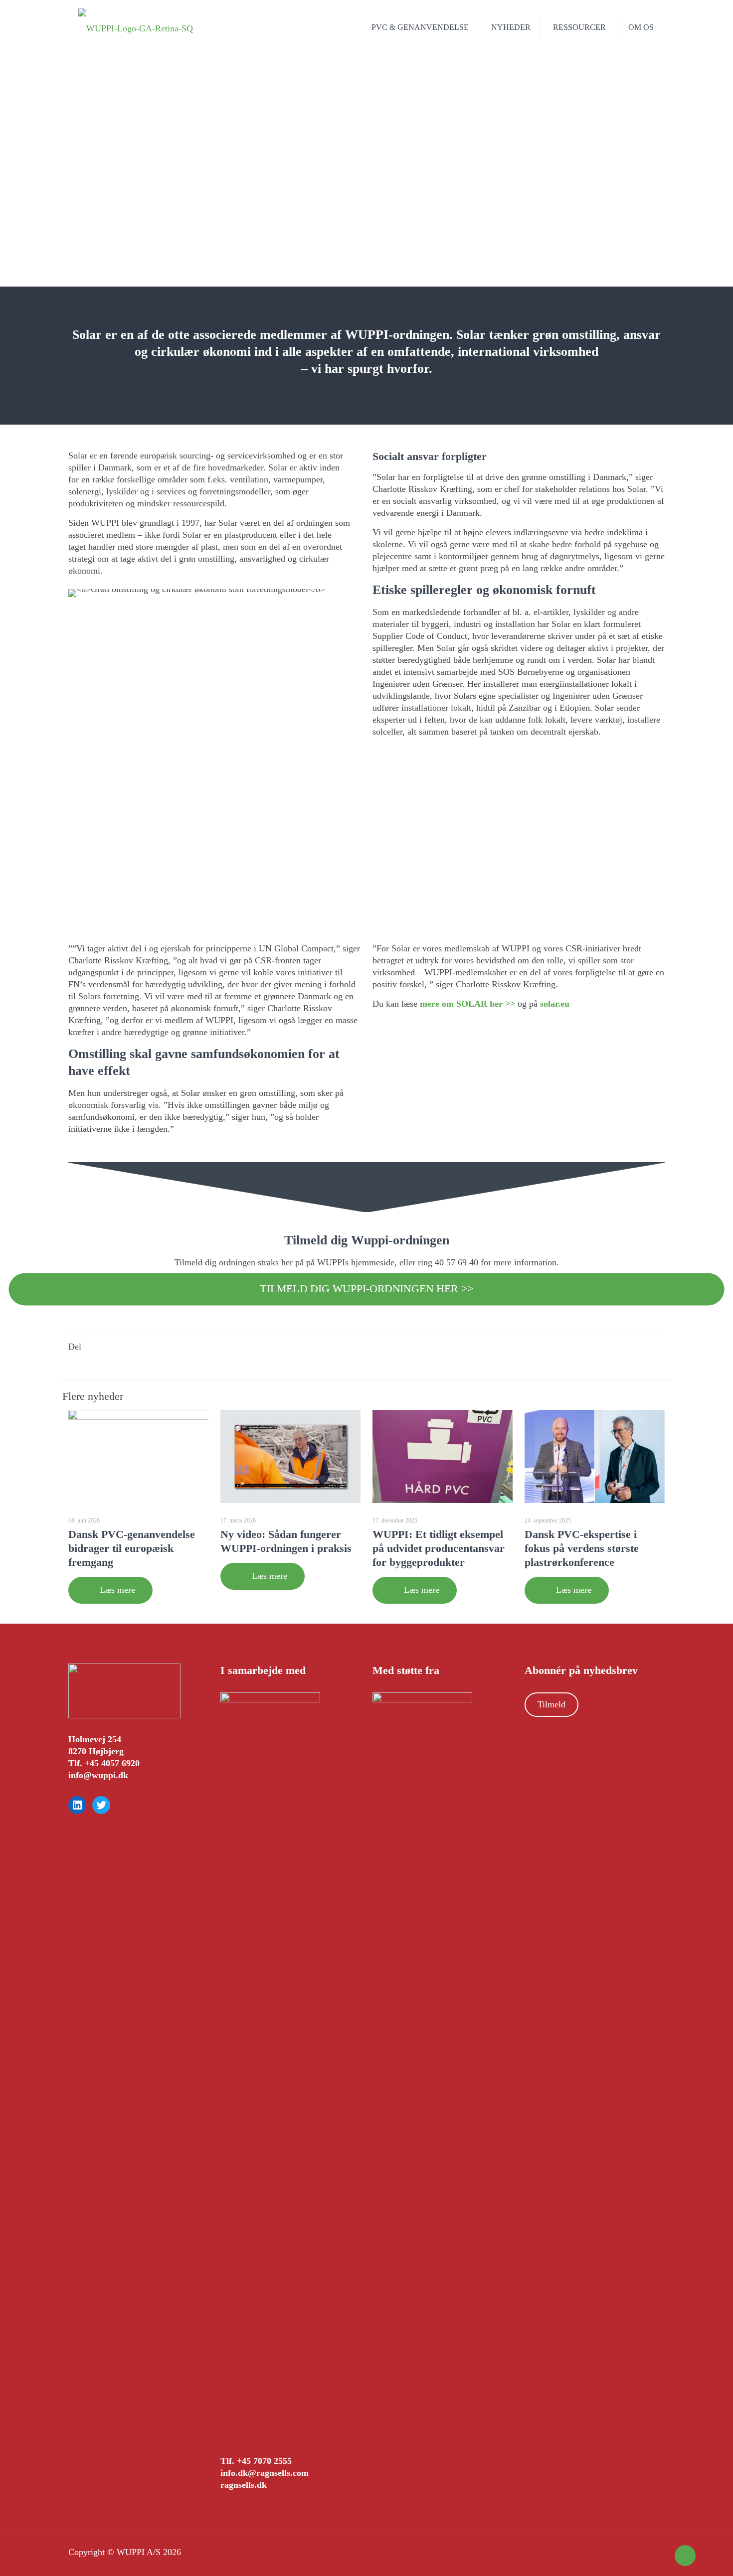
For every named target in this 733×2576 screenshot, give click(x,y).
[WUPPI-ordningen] (136, 27)
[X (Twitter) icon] (641, 2553)
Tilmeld (551, 1704)
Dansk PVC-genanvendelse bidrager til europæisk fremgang (132, 1548)
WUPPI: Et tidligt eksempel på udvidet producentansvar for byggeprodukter (439, 1548)
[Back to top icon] (685, 2556)
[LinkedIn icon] (651, 2553)
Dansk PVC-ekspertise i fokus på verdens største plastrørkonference (582, 1548)
